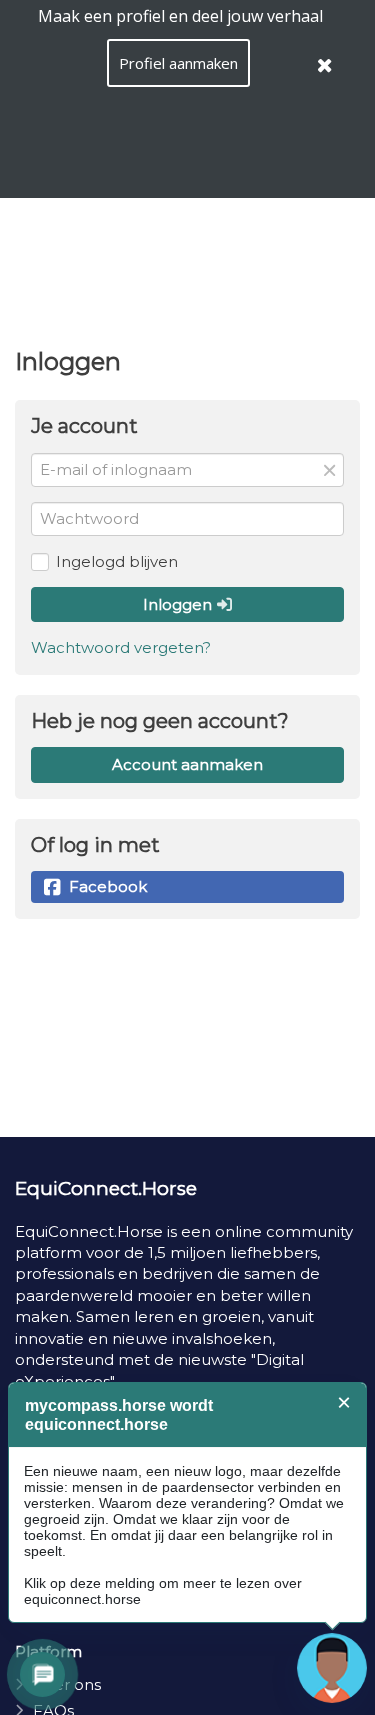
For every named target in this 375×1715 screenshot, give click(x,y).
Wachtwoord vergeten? (121, 647)
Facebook (108, 886)
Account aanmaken (187, 764)
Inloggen (179, 604)
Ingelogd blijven (117, 561)
